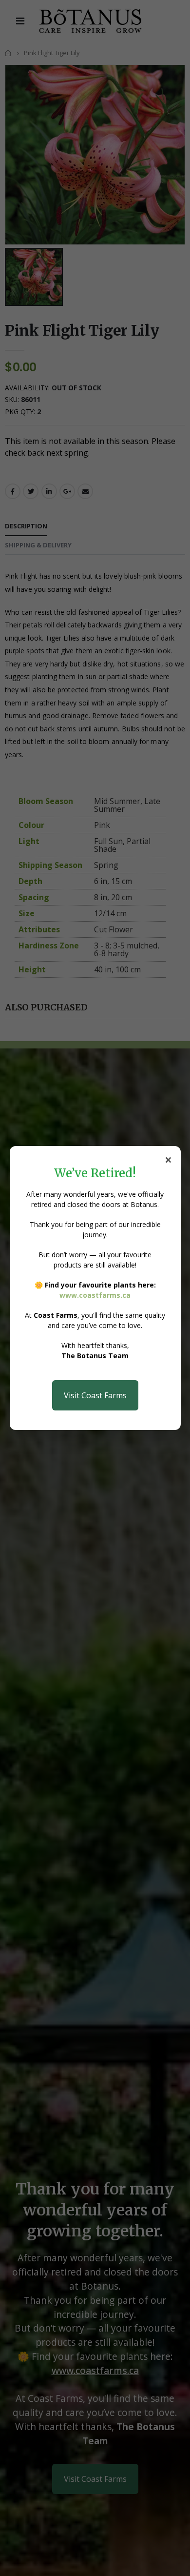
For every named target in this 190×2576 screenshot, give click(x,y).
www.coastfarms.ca (95, 1295)
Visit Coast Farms (95, 1395)
